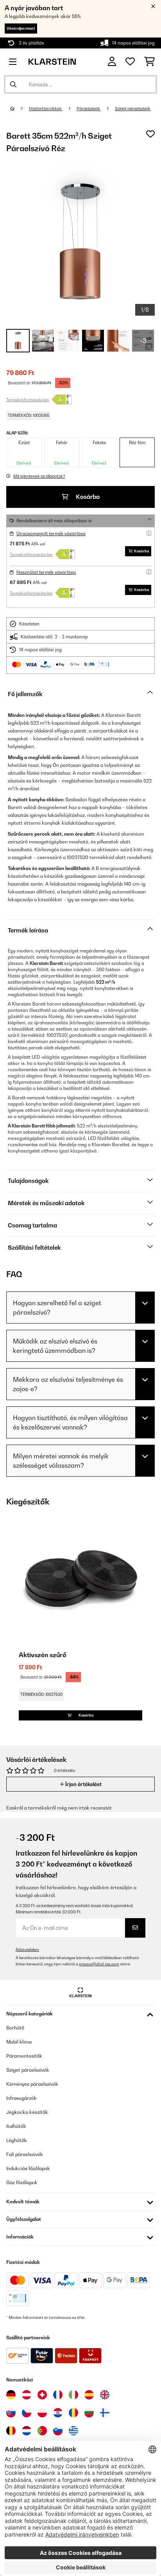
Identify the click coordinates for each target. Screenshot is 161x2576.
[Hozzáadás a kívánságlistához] (150, 134)
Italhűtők (16, 2126)
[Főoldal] (20, 109)
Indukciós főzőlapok (28, 2168)
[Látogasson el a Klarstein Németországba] (11, 2395)
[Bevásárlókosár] (149, 62)
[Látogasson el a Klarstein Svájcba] (42, 2395)
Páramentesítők (24, 2056)
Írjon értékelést (83, 1784)
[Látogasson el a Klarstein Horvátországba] (58, 2413)
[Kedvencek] (130, 62)
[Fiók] (112, 62)
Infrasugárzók (21, 2098)
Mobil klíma (19, 2042)
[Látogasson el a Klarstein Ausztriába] (27, 2395)
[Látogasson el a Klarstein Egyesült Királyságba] (105, 2395)
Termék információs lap (28, 400)
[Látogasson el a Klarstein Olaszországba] (73, 2395)
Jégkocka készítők (27, 2112)
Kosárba (87, 497)
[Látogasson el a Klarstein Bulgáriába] (89, 2413)
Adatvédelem (27, 1950)
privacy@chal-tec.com (99, 1964)
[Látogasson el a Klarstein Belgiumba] (11, 2431)
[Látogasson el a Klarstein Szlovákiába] (11, 2413)
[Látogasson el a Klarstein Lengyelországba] (42, 2413)
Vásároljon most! (21, 28)
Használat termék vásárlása (46, 572)
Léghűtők (17, 2140)
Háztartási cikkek (46, 109)
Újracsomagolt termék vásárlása (51, 534)
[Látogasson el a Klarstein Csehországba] (27, 2413)
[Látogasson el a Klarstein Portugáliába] (42, 2431)
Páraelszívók (89, 109)
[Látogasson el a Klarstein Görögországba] (73, 2431)
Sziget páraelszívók (133, 109)
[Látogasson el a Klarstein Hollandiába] (27, 2431)
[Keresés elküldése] (13, 84)
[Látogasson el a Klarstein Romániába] (73, 2413)
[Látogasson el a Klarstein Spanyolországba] (89, 2395)
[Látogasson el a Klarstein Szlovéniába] (58, 2431)
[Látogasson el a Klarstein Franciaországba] (58, 2395)
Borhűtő (15, 2028)
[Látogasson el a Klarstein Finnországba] (105, 2413)
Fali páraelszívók (25, 2154)
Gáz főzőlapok (22, 2182)
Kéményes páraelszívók (32, 2084)
